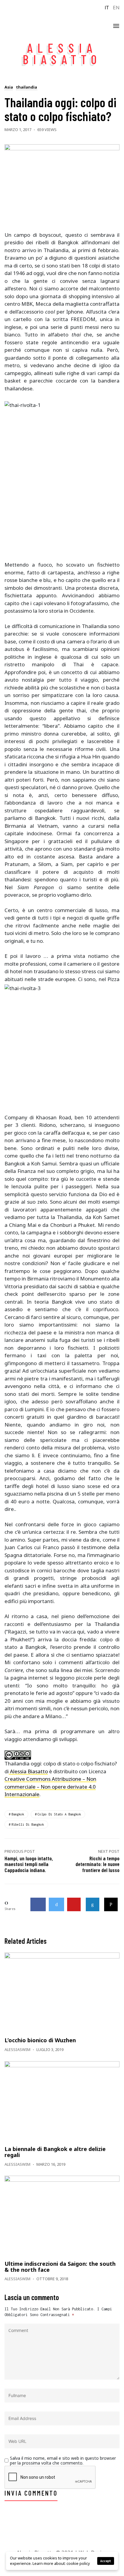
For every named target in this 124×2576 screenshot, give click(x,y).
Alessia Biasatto (28, 1771)
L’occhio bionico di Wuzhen (40, 2040)
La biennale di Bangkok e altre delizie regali (55, 2152)
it (107, 8)
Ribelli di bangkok (28, 1824)
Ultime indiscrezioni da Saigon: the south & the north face (60, 2267)
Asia (9, 88)
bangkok (18, 1814)
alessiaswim (17, 2049)
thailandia (26, 88)
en (116, 8)
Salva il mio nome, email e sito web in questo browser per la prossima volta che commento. (63, 2461)
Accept (106, 2561)
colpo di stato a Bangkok (59, 1814)
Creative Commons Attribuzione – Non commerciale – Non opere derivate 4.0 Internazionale (50, 1787)
